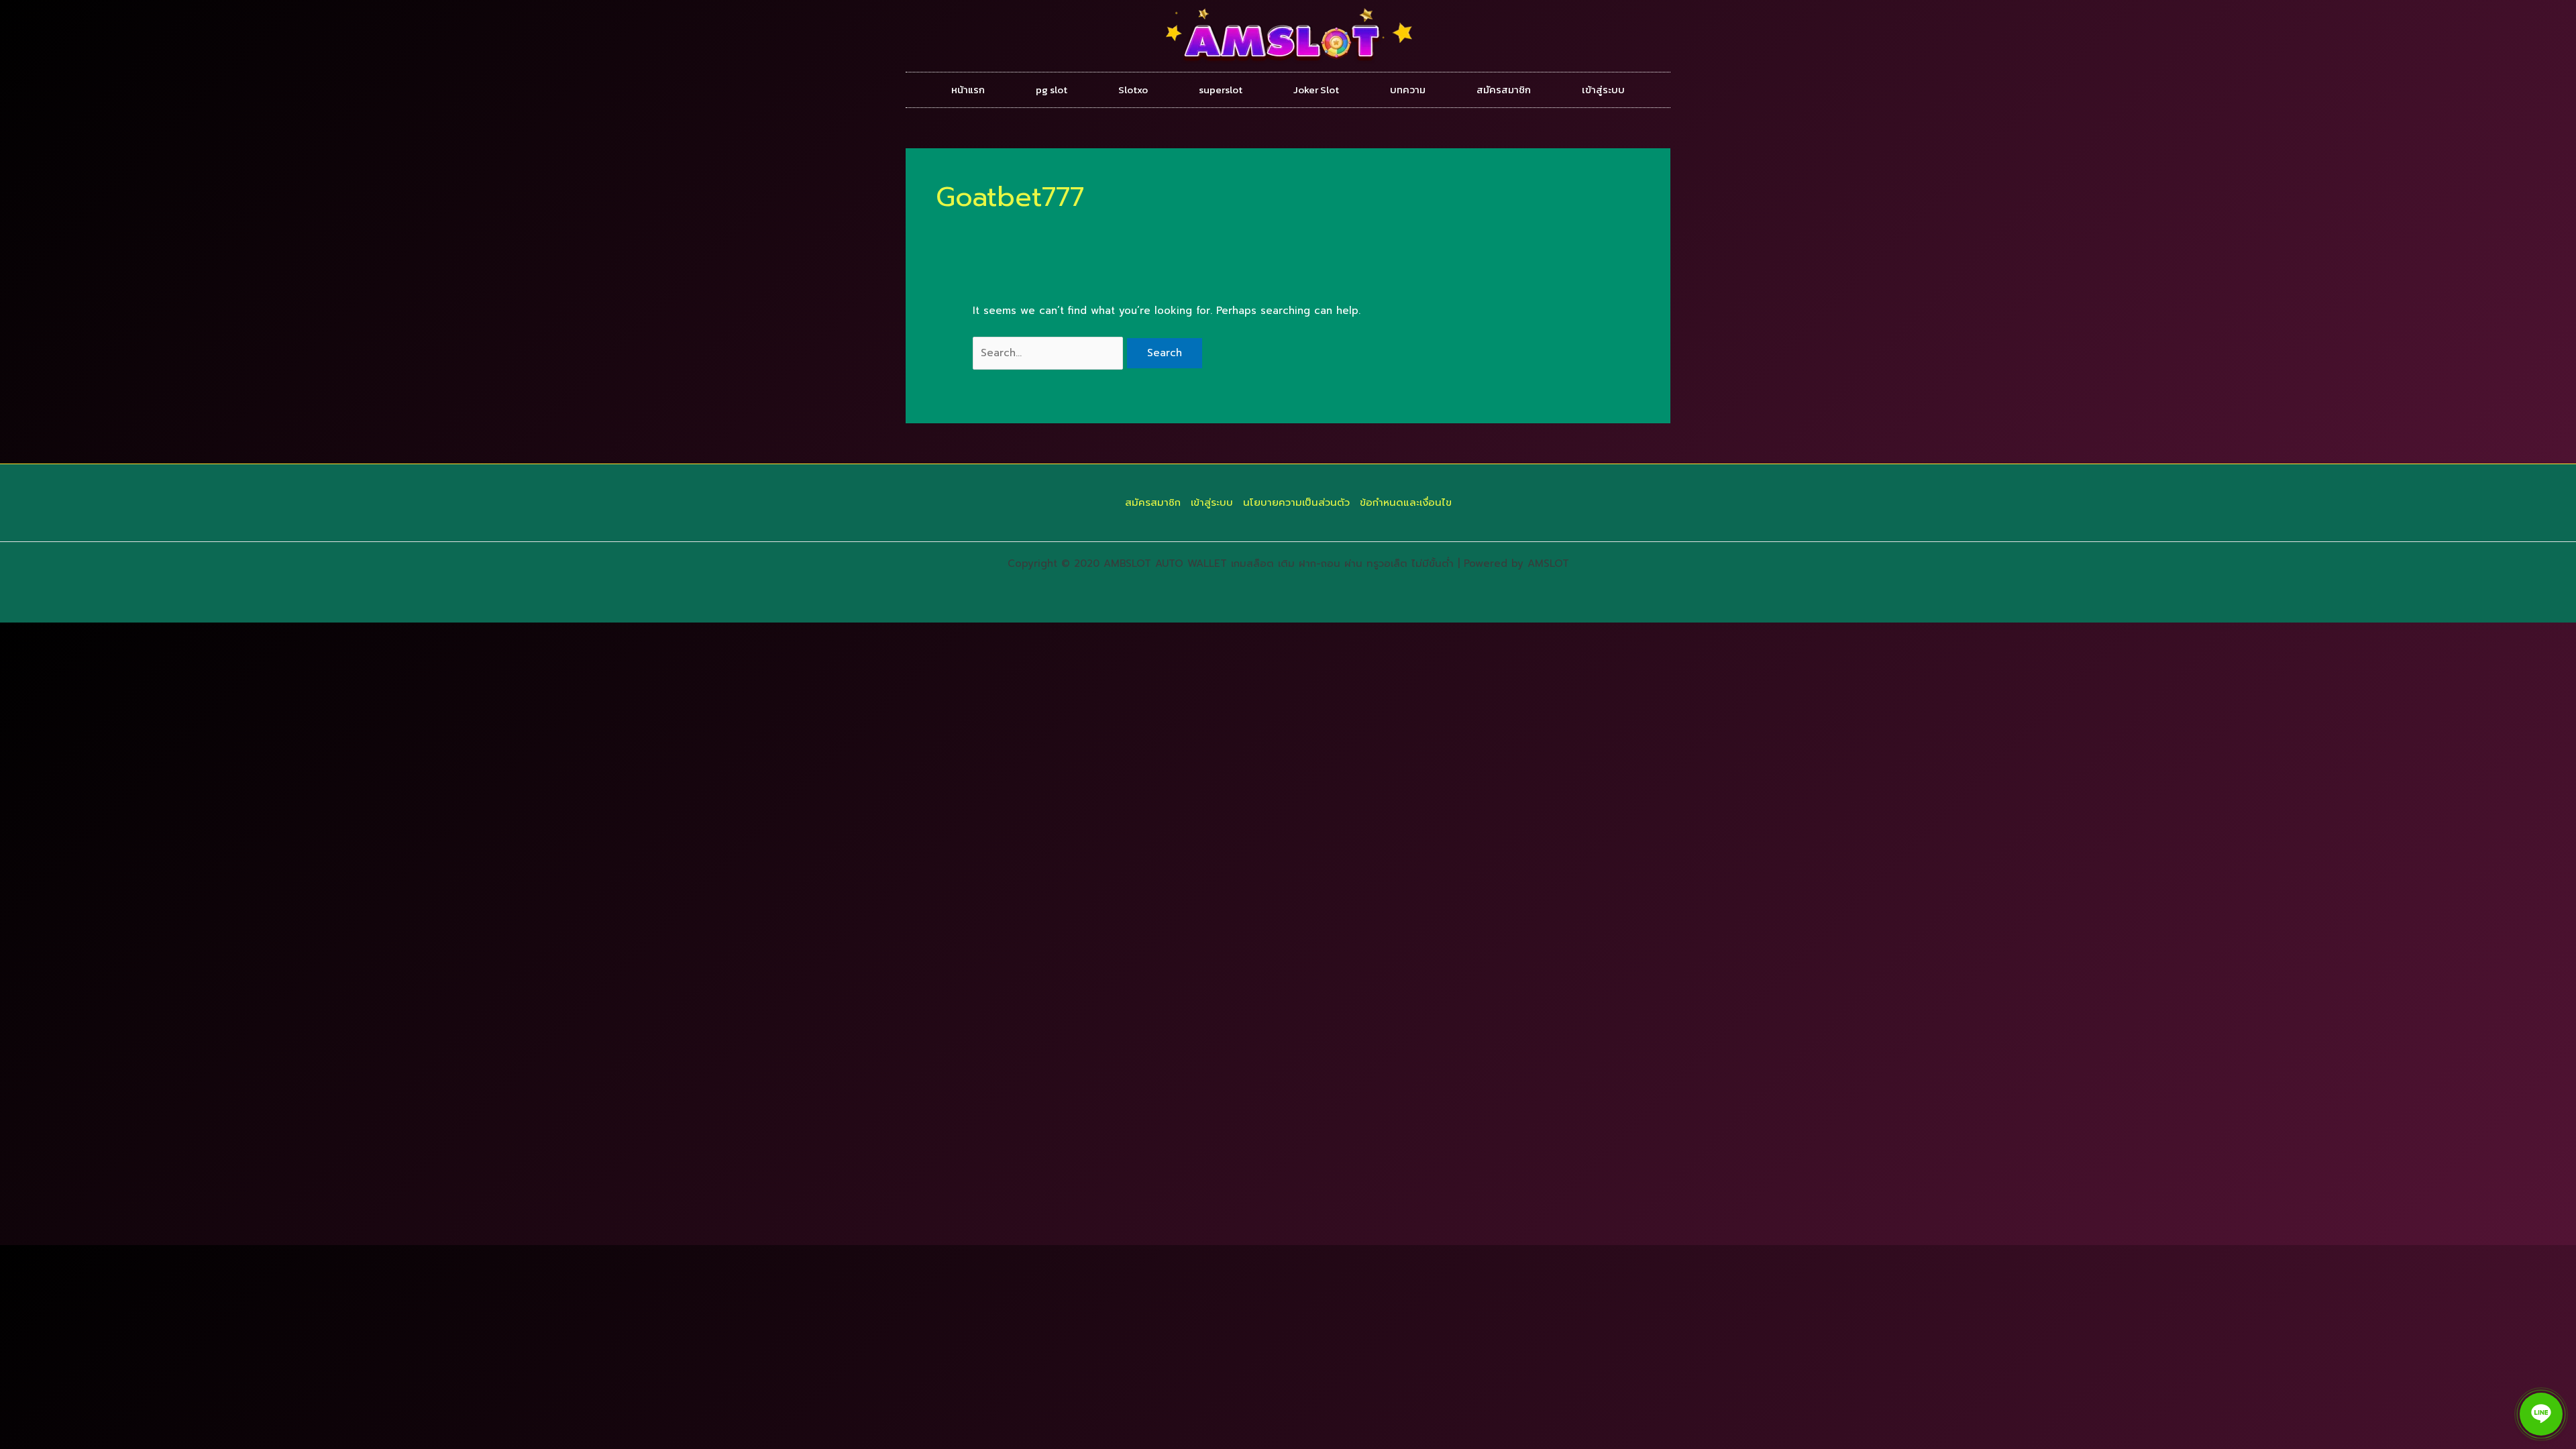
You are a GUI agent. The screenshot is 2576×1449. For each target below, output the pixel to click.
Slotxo (1133, 90)
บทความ (1408, 90)
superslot (1221, 90)
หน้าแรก (968, 90)
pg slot (1052, 90)
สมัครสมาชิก (1504, 90)
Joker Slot (1316, 90)
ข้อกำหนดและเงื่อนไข (1406, 502)
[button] (2541, 1414)
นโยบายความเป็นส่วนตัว (1296, 502)
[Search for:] (1050, 353)
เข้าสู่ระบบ (1603, 90)
